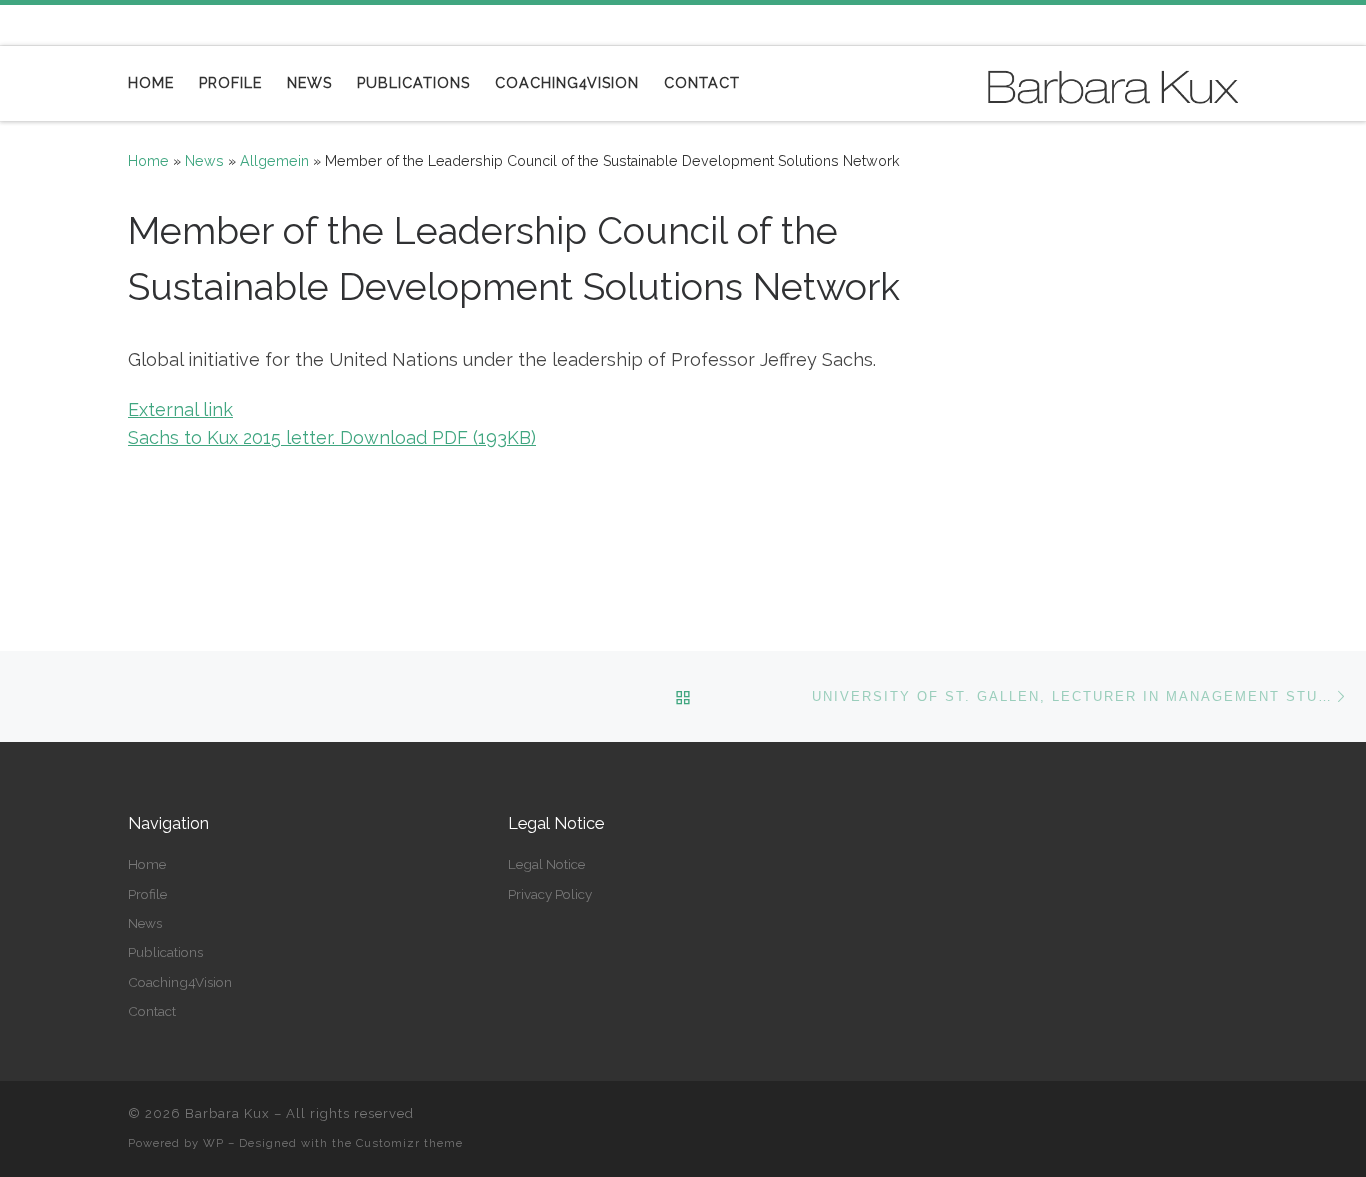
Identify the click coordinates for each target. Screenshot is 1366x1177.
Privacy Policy (550, 894)
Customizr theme (409, 1143)
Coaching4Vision (180, 982)
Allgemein (274, 161)
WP (213, 1143)
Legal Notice (546, 864)
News (204, 161)
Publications (165, 952)
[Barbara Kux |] (1113, 83)
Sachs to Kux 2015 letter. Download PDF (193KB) (332, 437)
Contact (152, 1011)
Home (148, 161)
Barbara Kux (227, 1113)
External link (180, 409)
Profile (147, 894)
